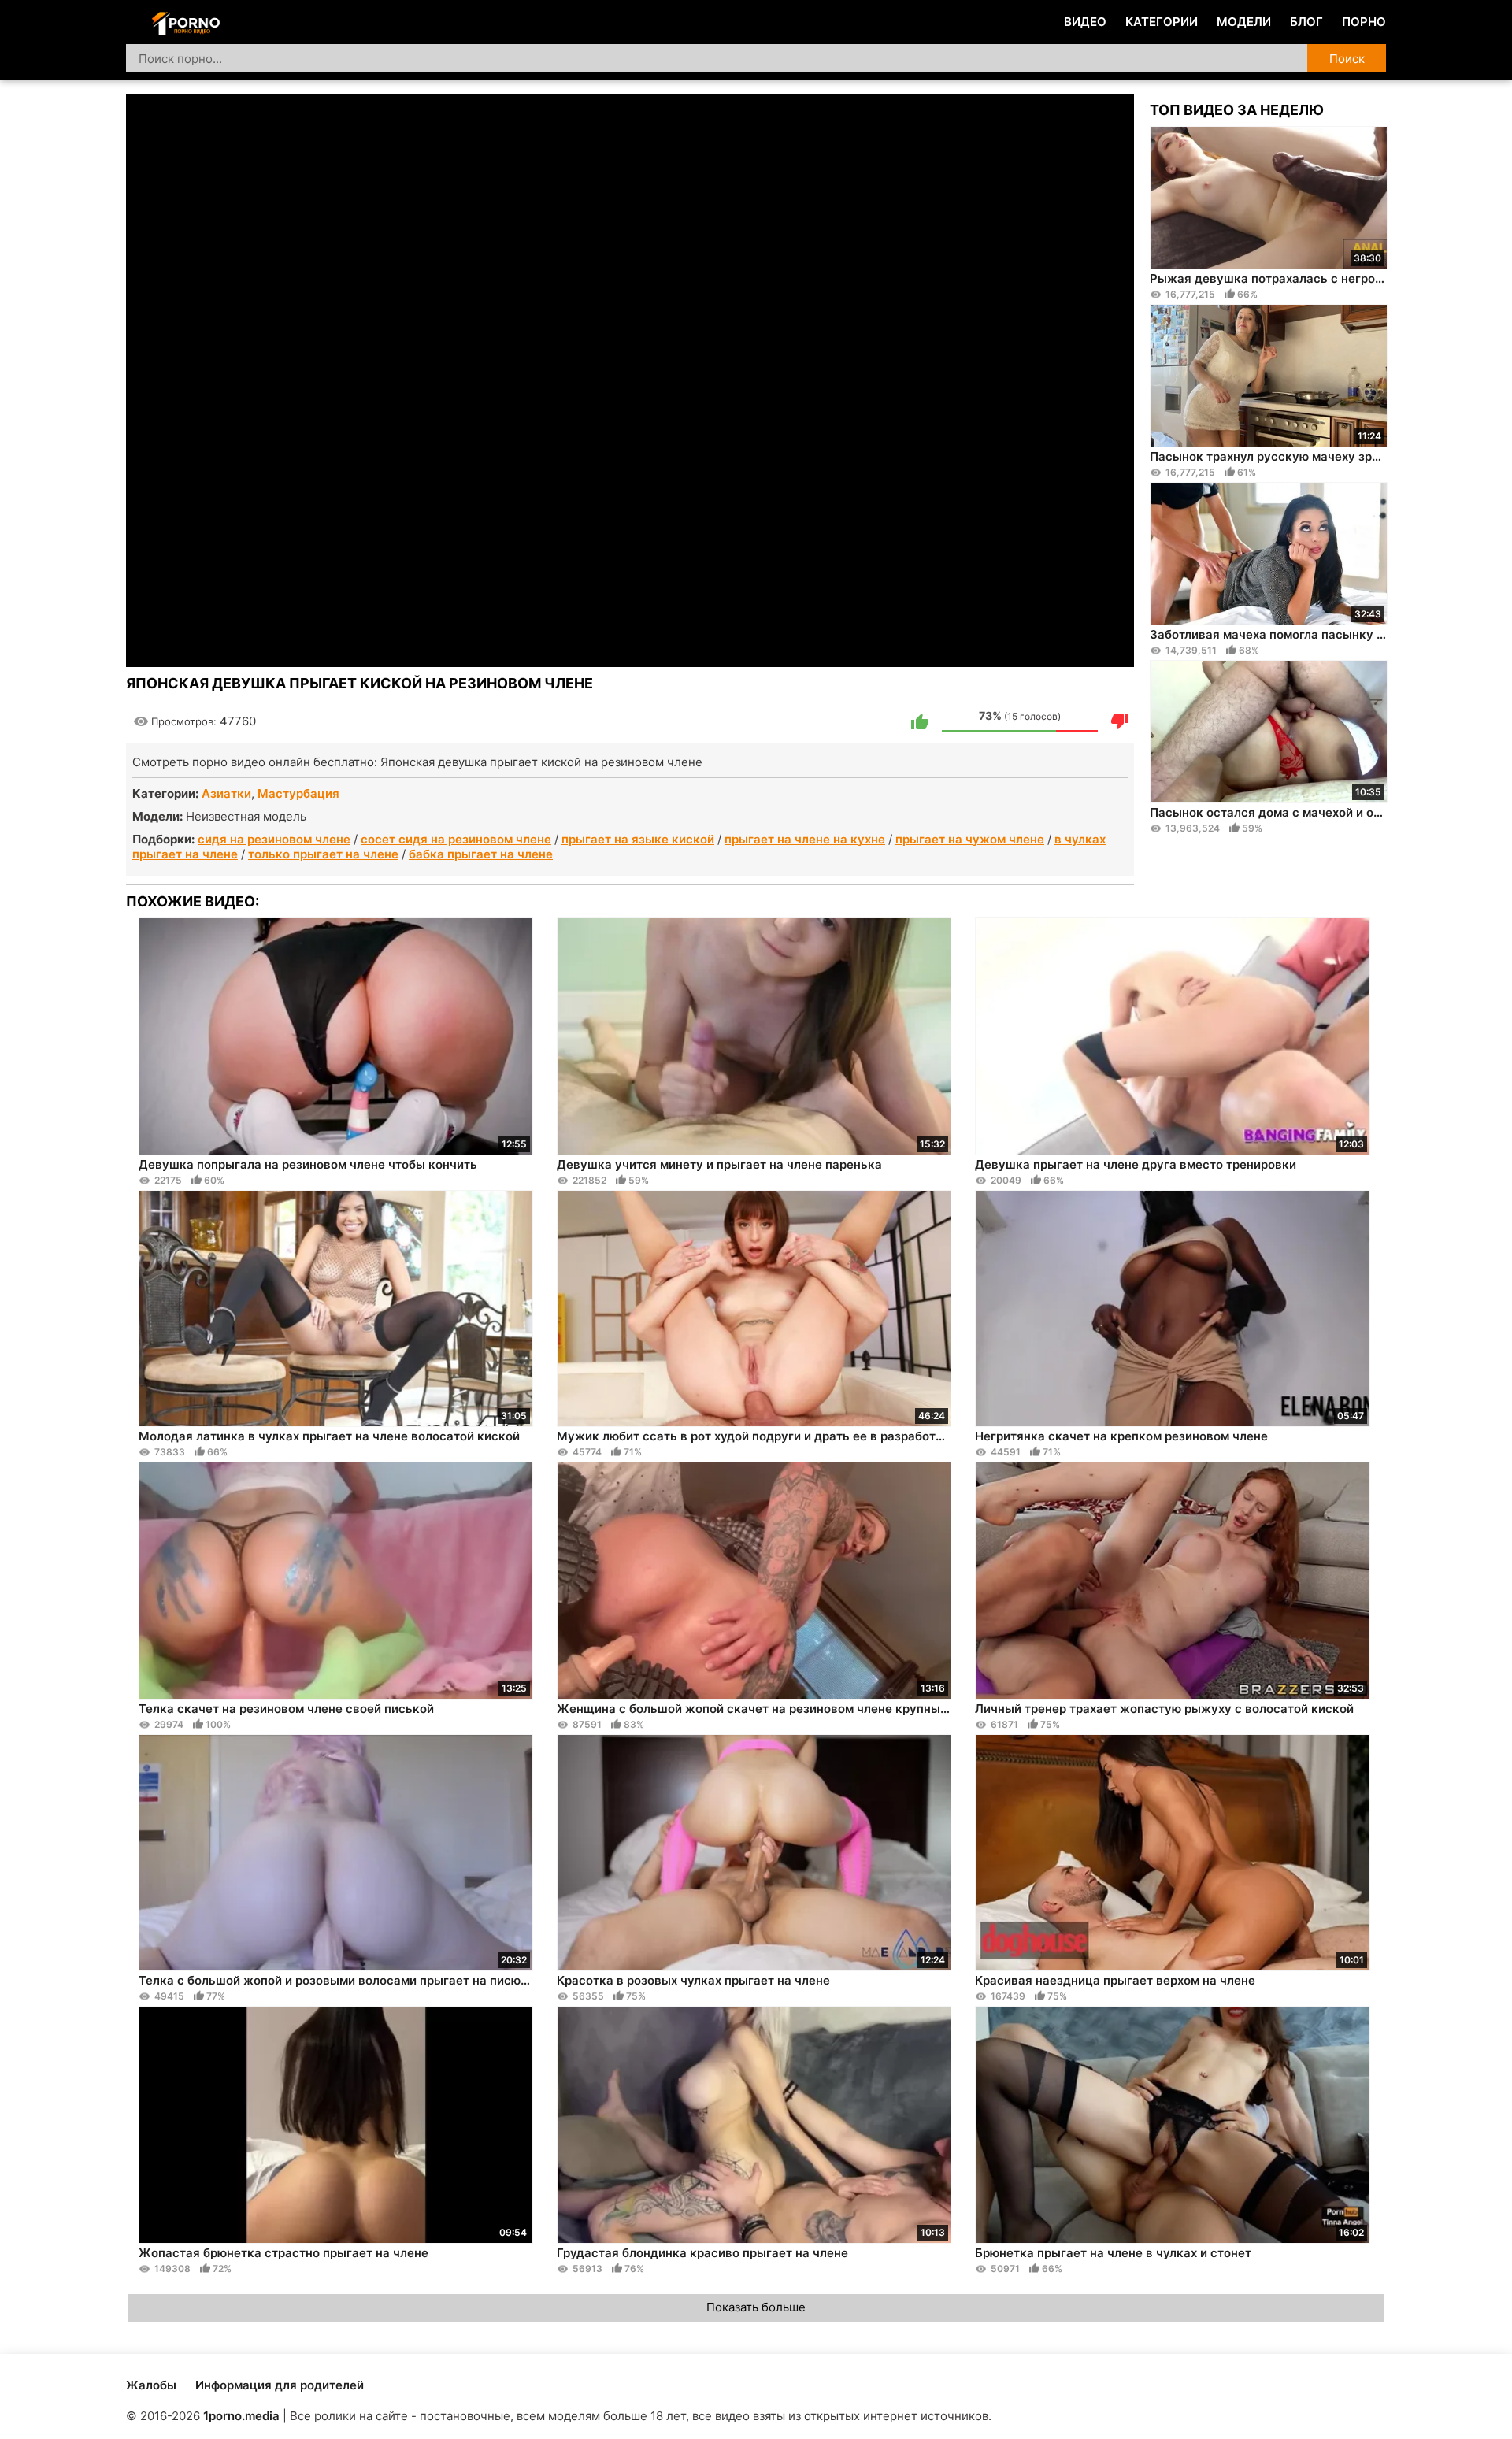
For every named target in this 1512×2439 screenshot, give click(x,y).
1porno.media (241, 2416)
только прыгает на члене (323, 854)
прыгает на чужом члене (970, 839)
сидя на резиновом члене (274, 839)
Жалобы (151, 2385)
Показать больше (756, 2307)
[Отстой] (1120, 721)
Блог (1306, 22)
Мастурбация (298, 793)
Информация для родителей (280, 2385)
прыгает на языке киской (638, 839)
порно (1364, 22)
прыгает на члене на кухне (805, 839)
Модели (1244, 22)
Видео (1085, 22)
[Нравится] (920, 721)
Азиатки (226, 793)
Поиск (1347, 59)
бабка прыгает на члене (481, 854)
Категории (1162, 22)
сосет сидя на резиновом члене (456, 839)
